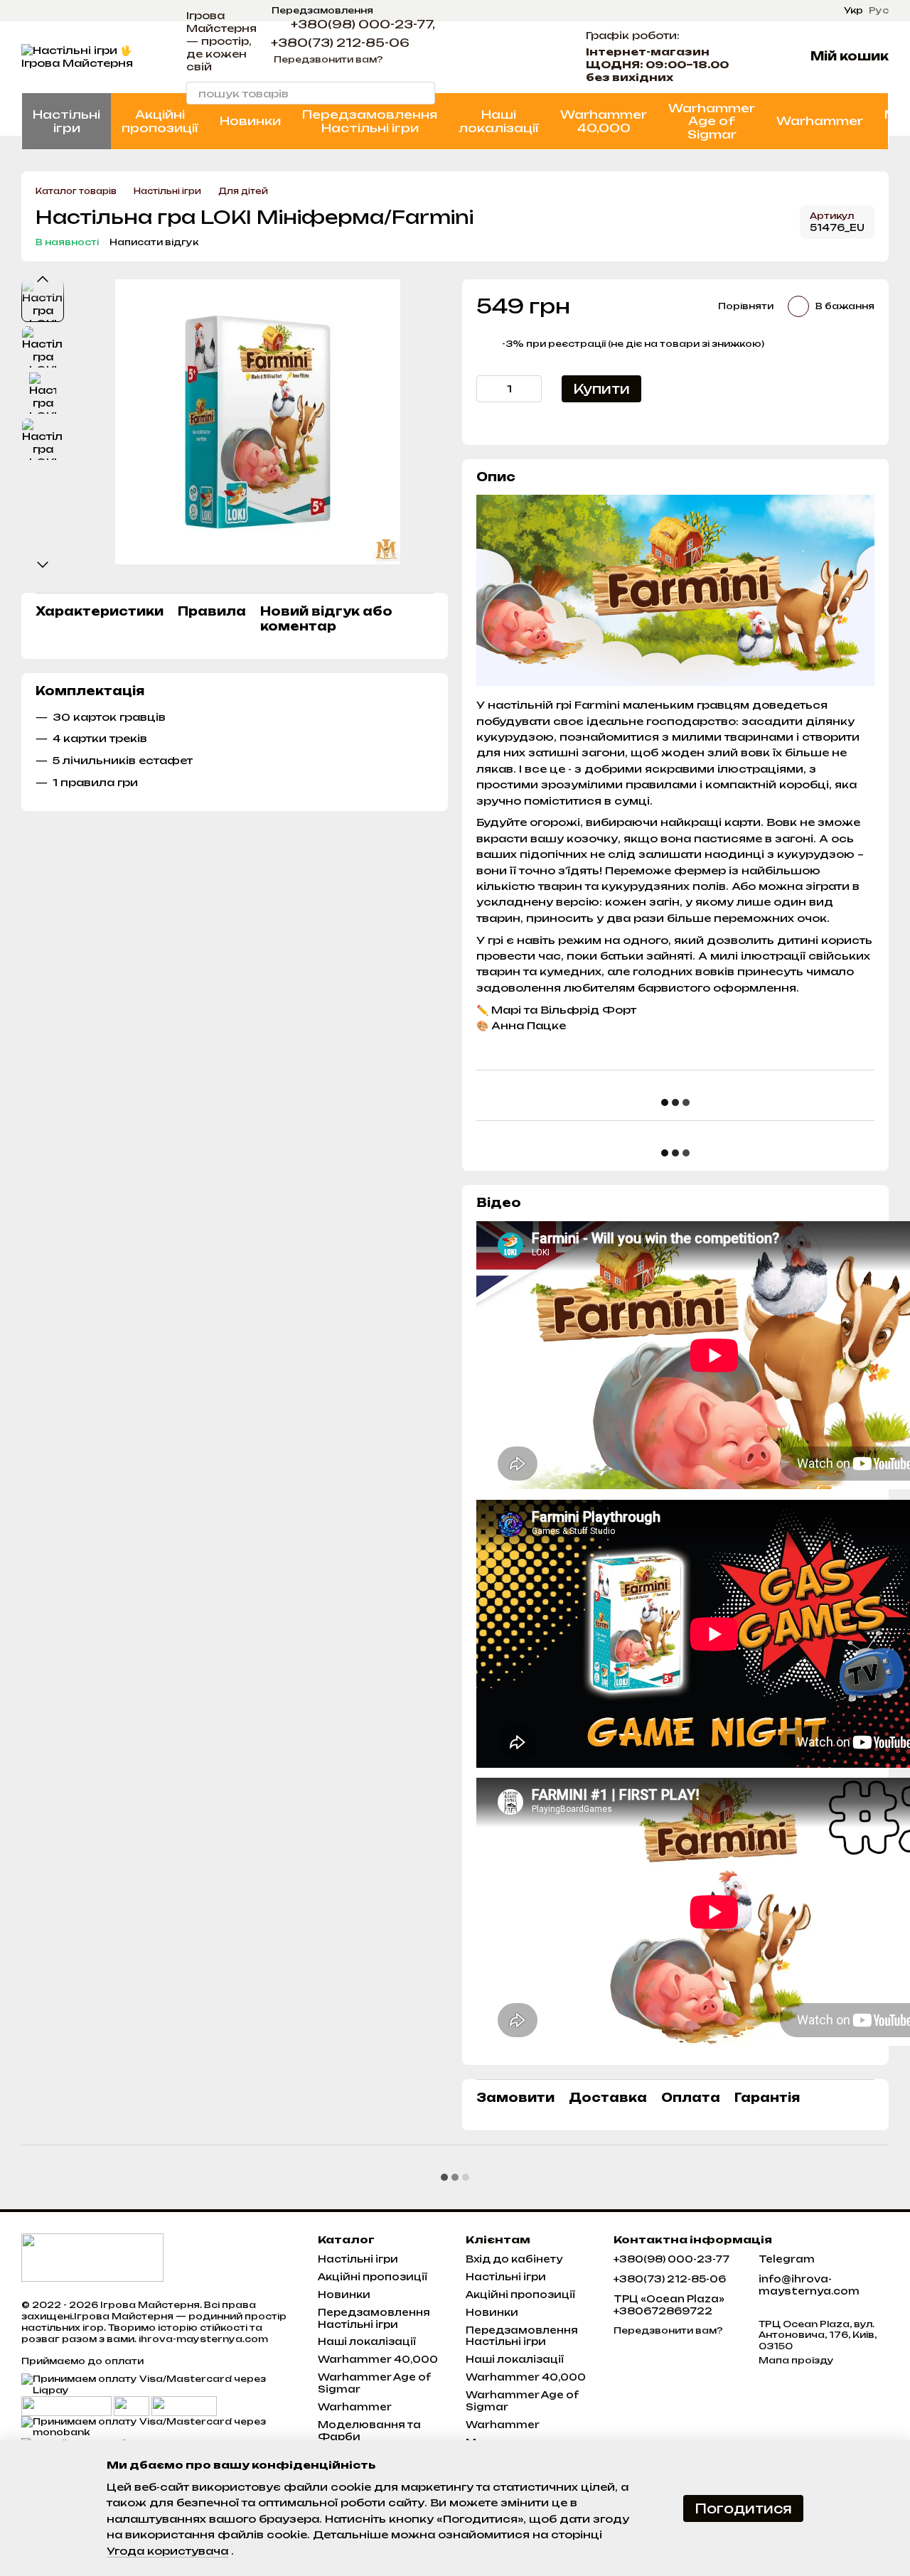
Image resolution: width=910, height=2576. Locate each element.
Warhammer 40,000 (604, 121)
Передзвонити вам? (328, 59)
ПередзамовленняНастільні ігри (370, 121)
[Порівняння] (506, 57)
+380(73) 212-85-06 (340, 43)
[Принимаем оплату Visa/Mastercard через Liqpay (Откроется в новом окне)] (159, 2384)
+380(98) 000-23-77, (363, 24)
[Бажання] (543, 57)
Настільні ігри (66, 121)
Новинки (250, 121)
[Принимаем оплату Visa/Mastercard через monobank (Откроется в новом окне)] (159, 2426)
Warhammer (820, 121)
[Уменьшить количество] (487, 389)
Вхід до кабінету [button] (514, 2259)
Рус (879, 11)
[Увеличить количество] (531, 389)
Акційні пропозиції (160, 121)
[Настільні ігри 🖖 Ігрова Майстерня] (92, 2256)
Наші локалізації (499, 121)
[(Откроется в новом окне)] (132, 2405)
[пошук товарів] (424, 93)
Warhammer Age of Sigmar (712, 121)
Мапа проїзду (796, 2360)
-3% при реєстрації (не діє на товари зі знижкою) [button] (633, 344)
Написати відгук (154, 242)
